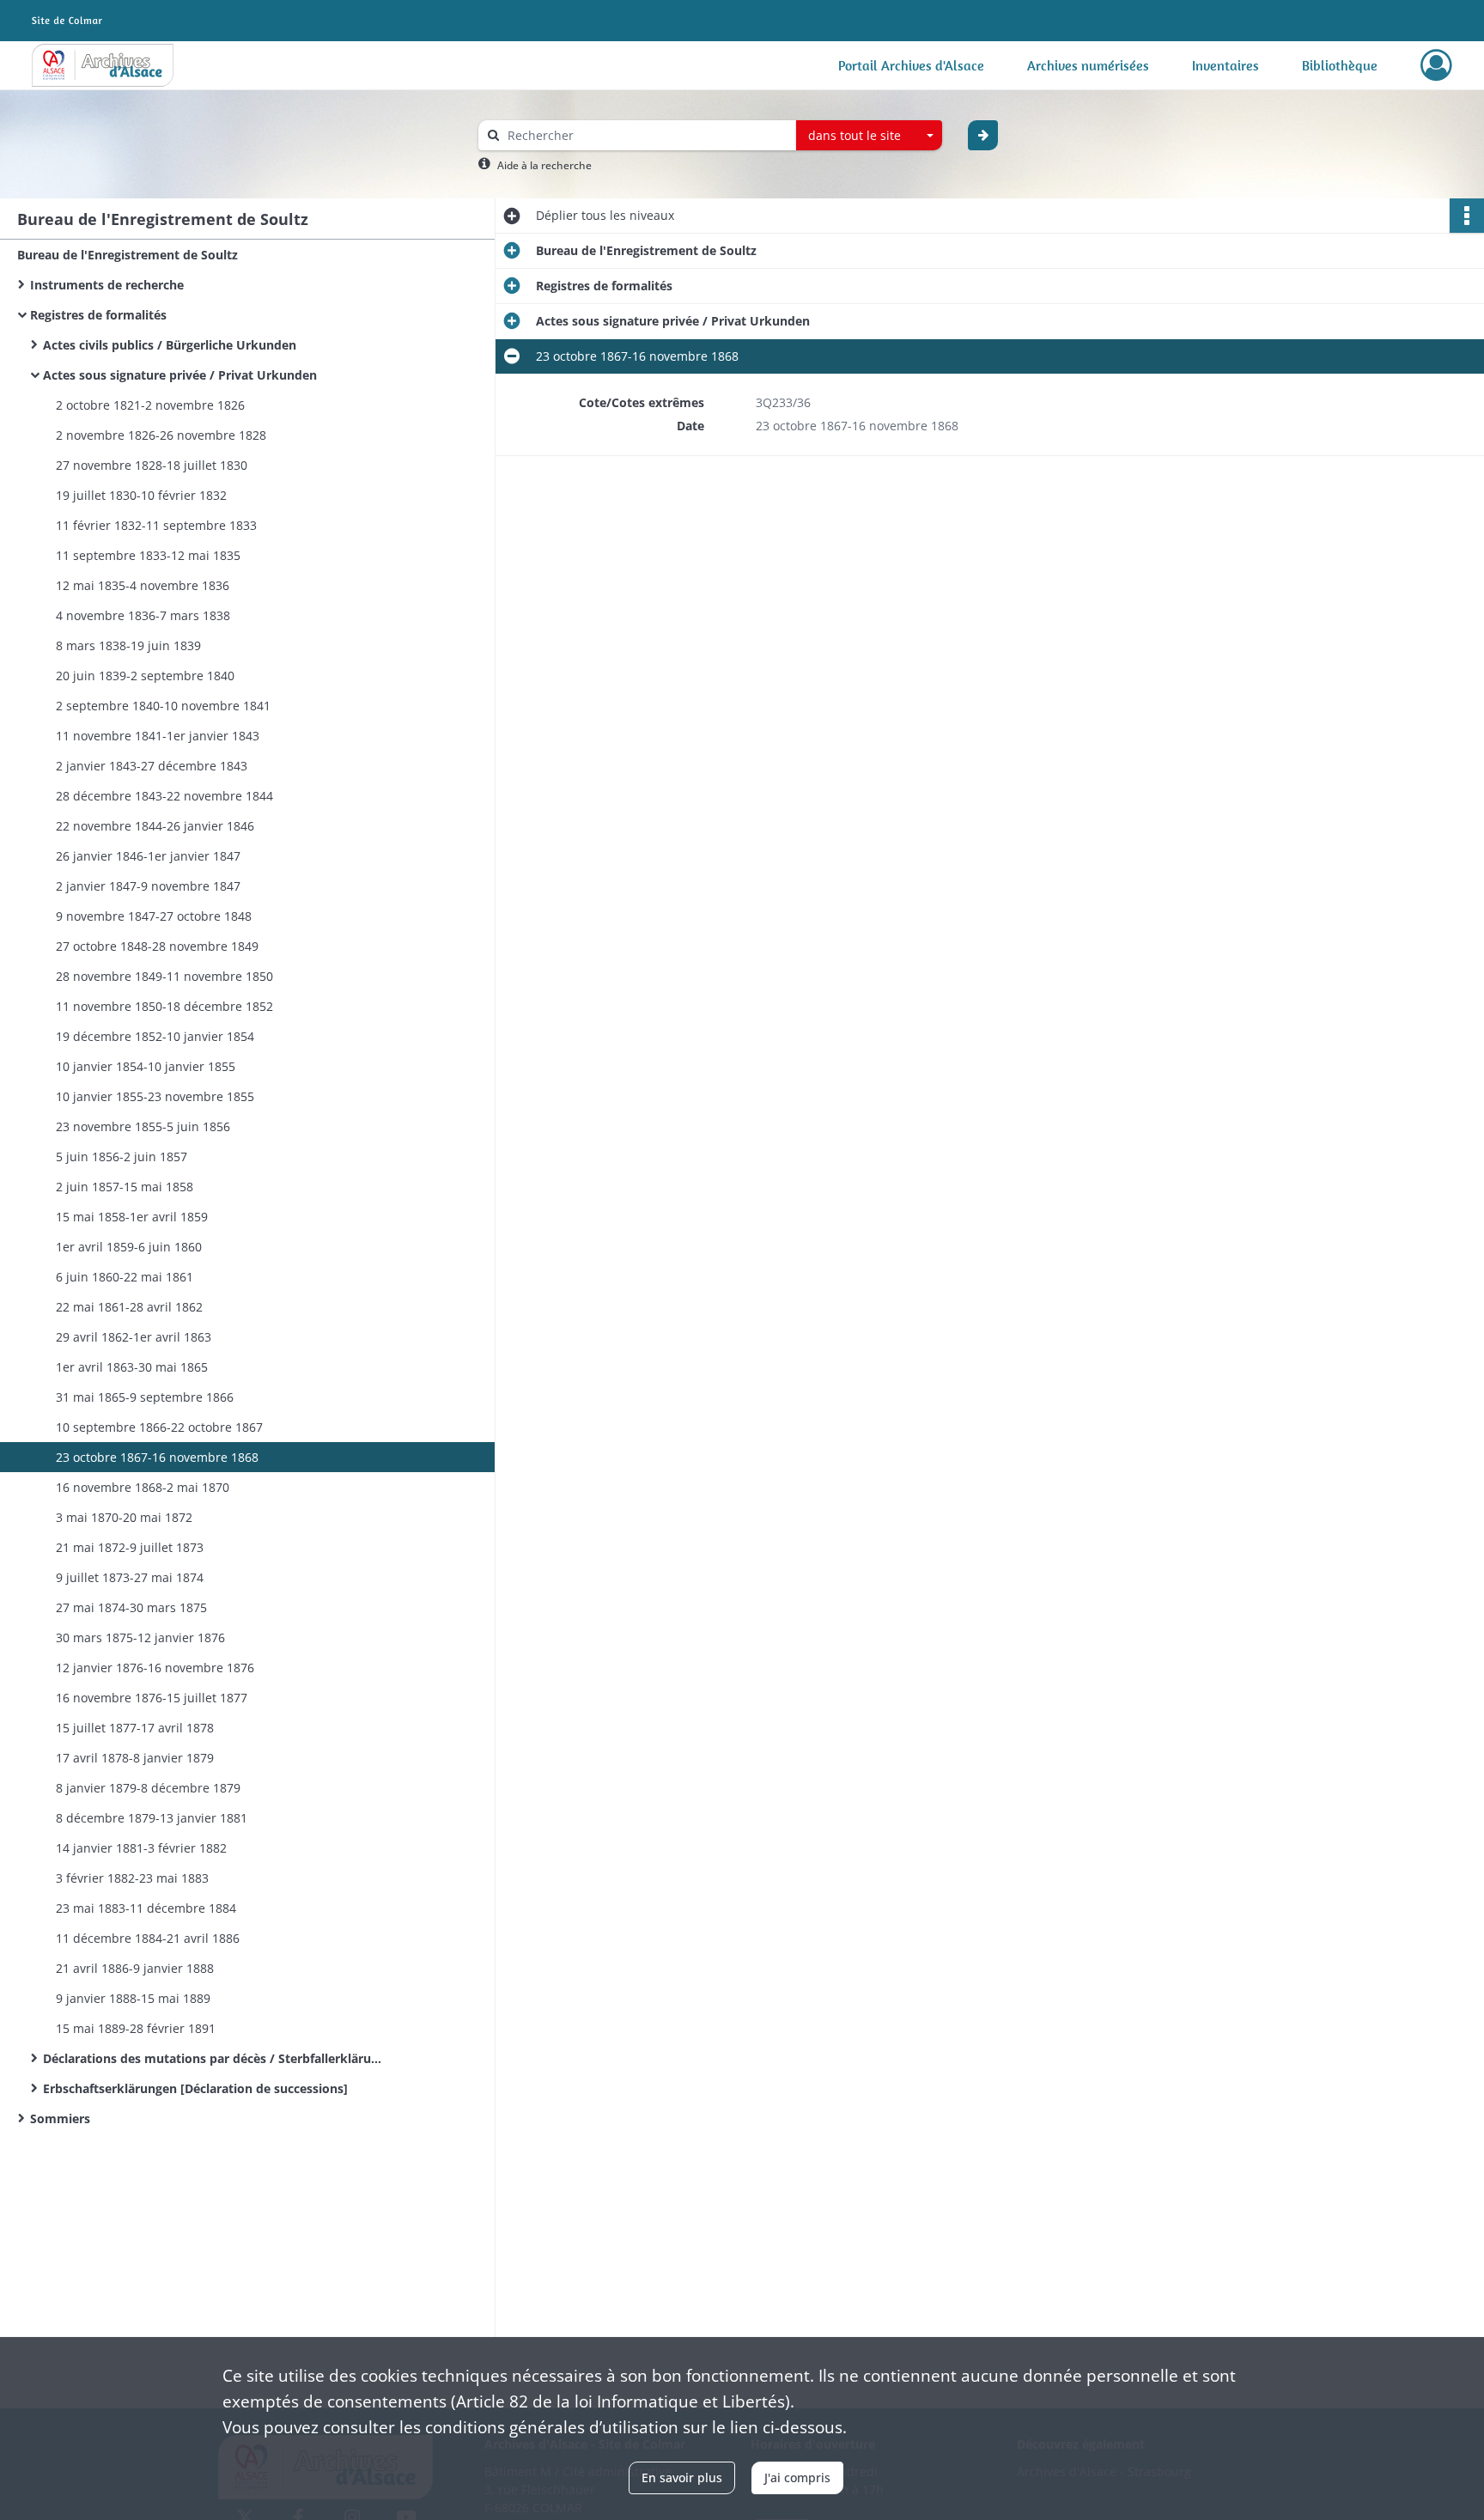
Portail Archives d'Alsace (911, 65)
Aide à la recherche (544, 165)
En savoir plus (682, 2477)
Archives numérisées (1088, 65)
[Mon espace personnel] (1436, 65)
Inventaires (1226, 65)
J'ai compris (797, 2477)
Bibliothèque (1340, 65)
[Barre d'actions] (1467, 216)
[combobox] (869, 136)
